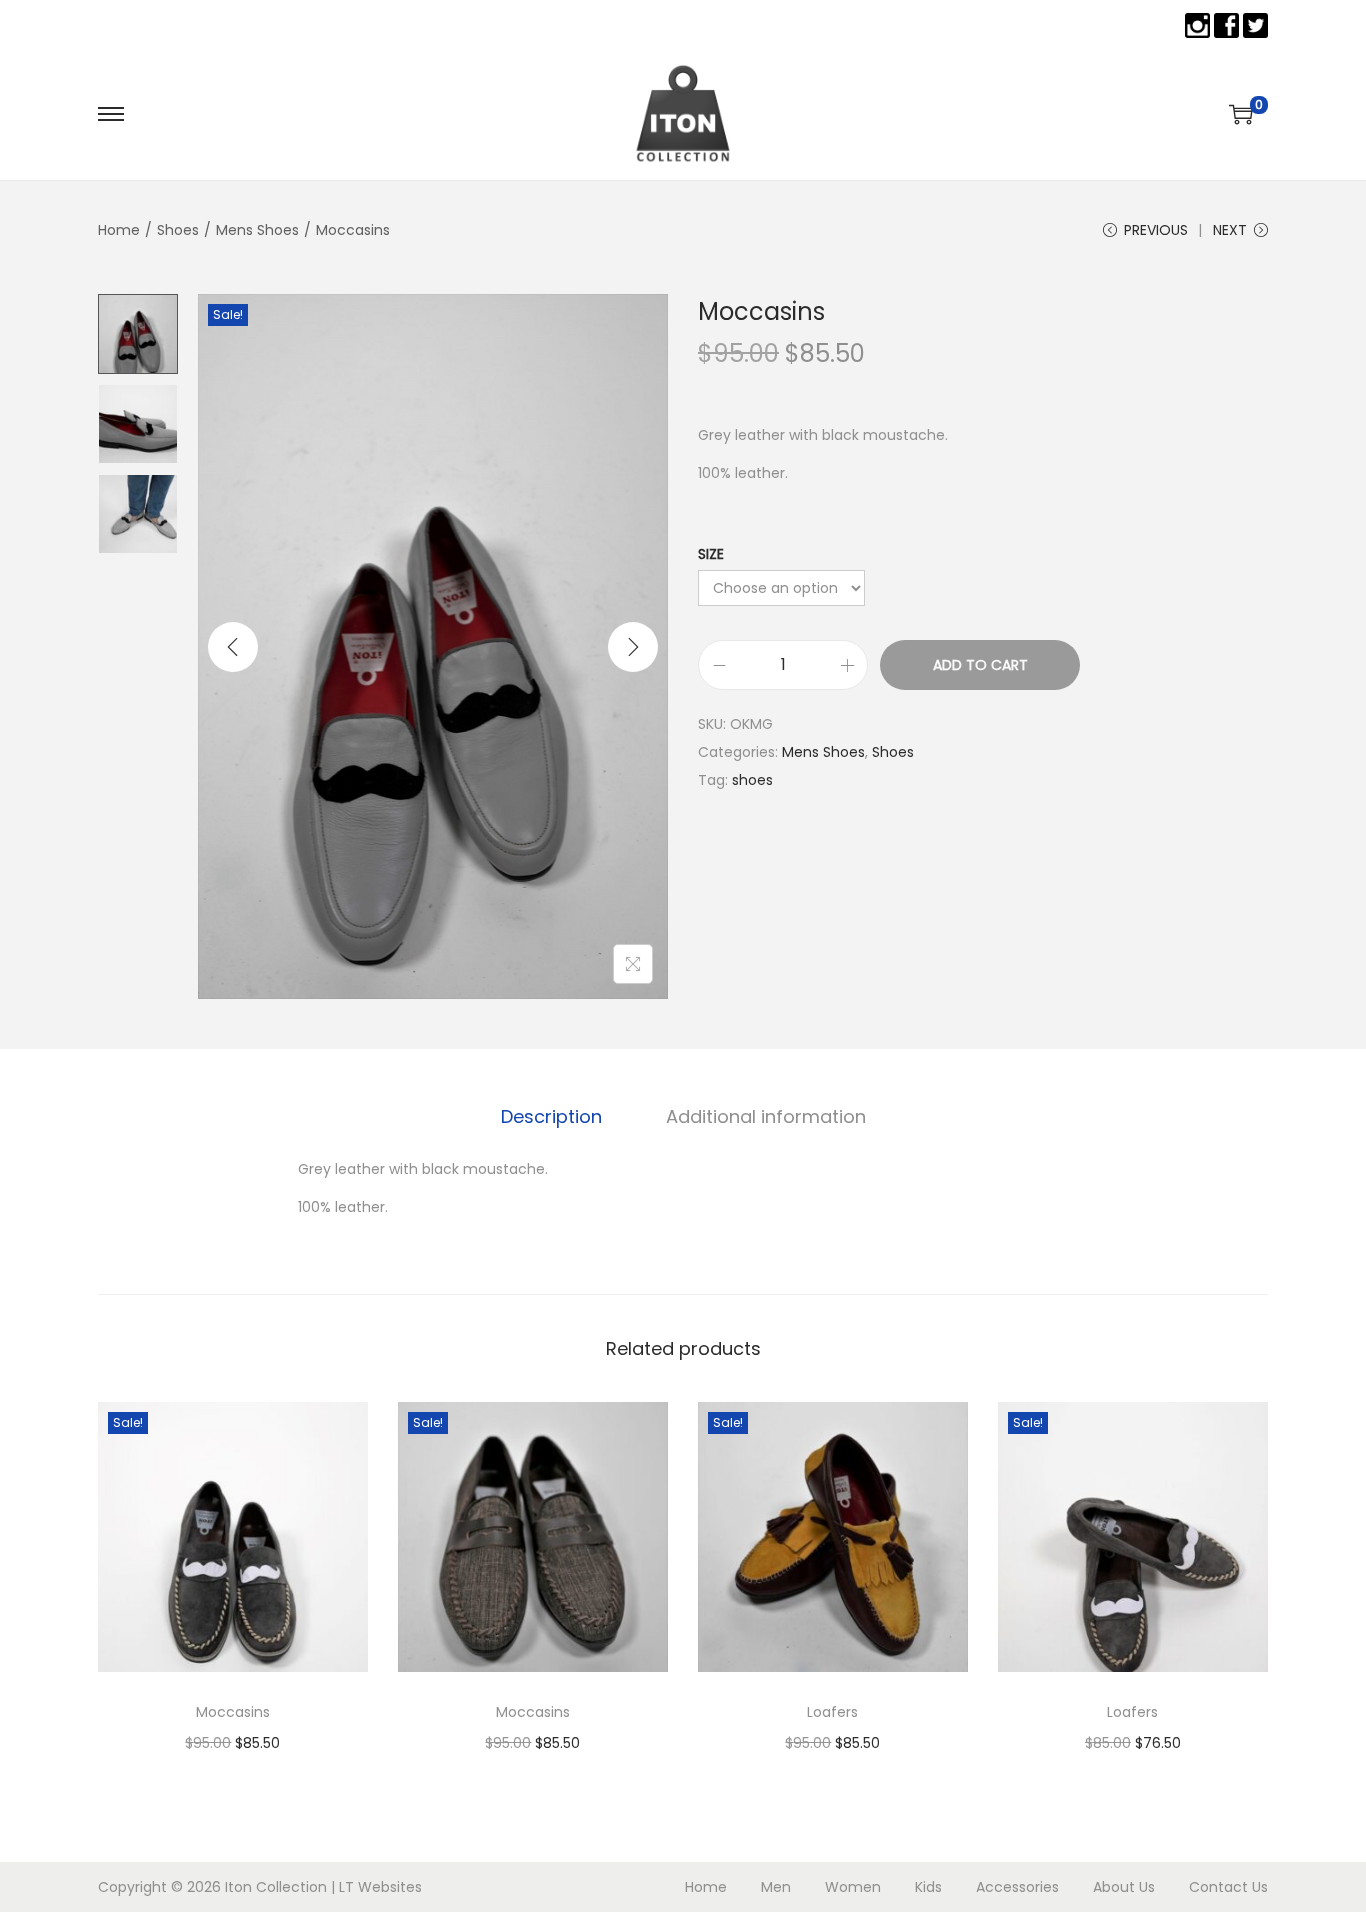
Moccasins (233, 1712)
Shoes (178, 230)
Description (551, 1116)
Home (119, 230)
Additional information (766, 1116)
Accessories (1017, 1887)
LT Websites (380, 1887)
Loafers (832, 1712)
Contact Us (1228, 1887)
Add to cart (980, 665)
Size (711, 554)
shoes (752, 780)
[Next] (633, 647)
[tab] (551, 1117)
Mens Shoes (257, 230)
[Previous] (233, 647)
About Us (1124, 1887)
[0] (1241, 114)
